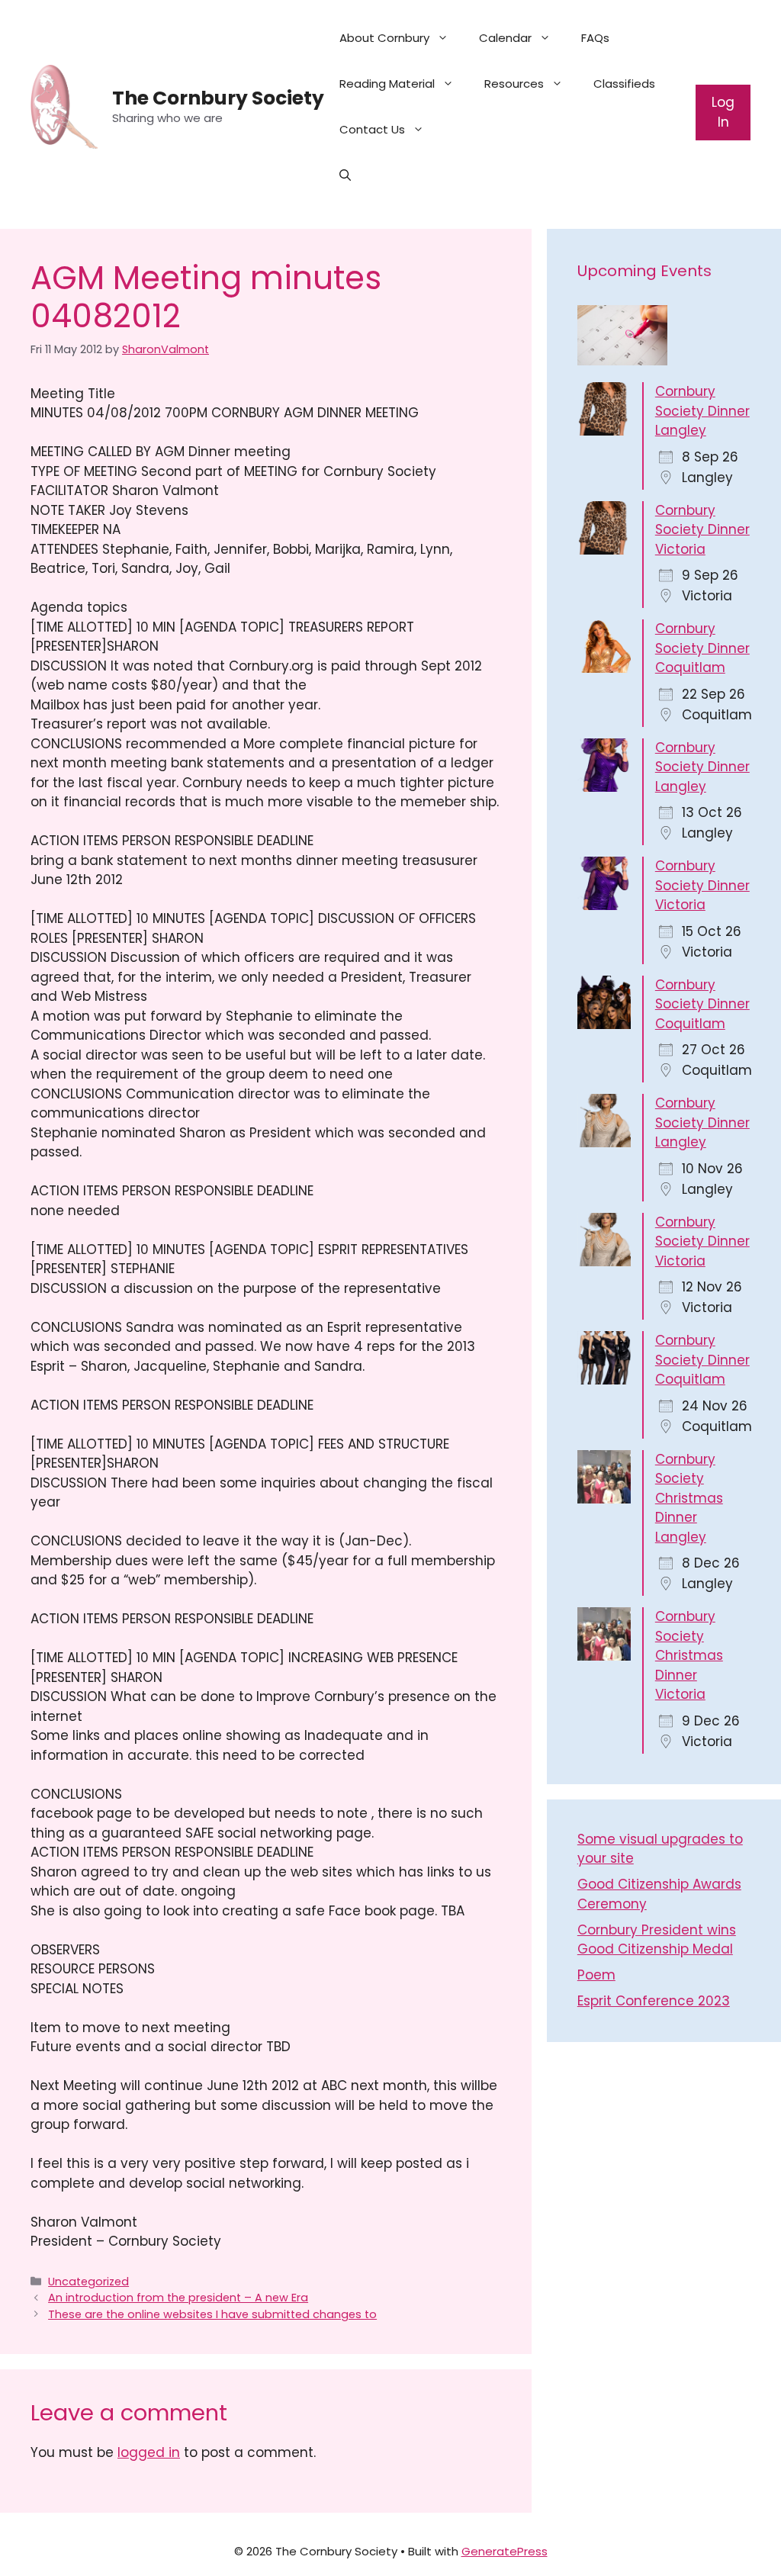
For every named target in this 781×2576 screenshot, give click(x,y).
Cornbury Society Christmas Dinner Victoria (689, 1655)
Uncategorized (88, 2282)
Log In (723, 112)
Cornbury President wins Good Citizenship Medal (657, 1940)
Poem (596, 1975)
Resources (514, 84)
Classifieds (624, 84)
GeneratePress (505, 2551)
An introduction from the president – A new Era (178, 2298)
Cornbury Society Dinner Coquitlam (702, 648)
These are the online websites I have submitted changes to (212, 2314)
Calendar (505, 38)
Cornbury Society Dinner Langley (702, 411)
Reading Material (387, 84)
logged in (149, 2452)
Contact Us (372, 129)
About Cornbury (384, 38)
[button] (345, 175)
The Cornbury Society (218, 98)
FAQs (595, 38)
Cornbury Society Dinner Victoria (702, 530)
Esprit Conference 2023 (654, 2001)
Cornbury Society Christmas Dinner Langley (689, 1498)
